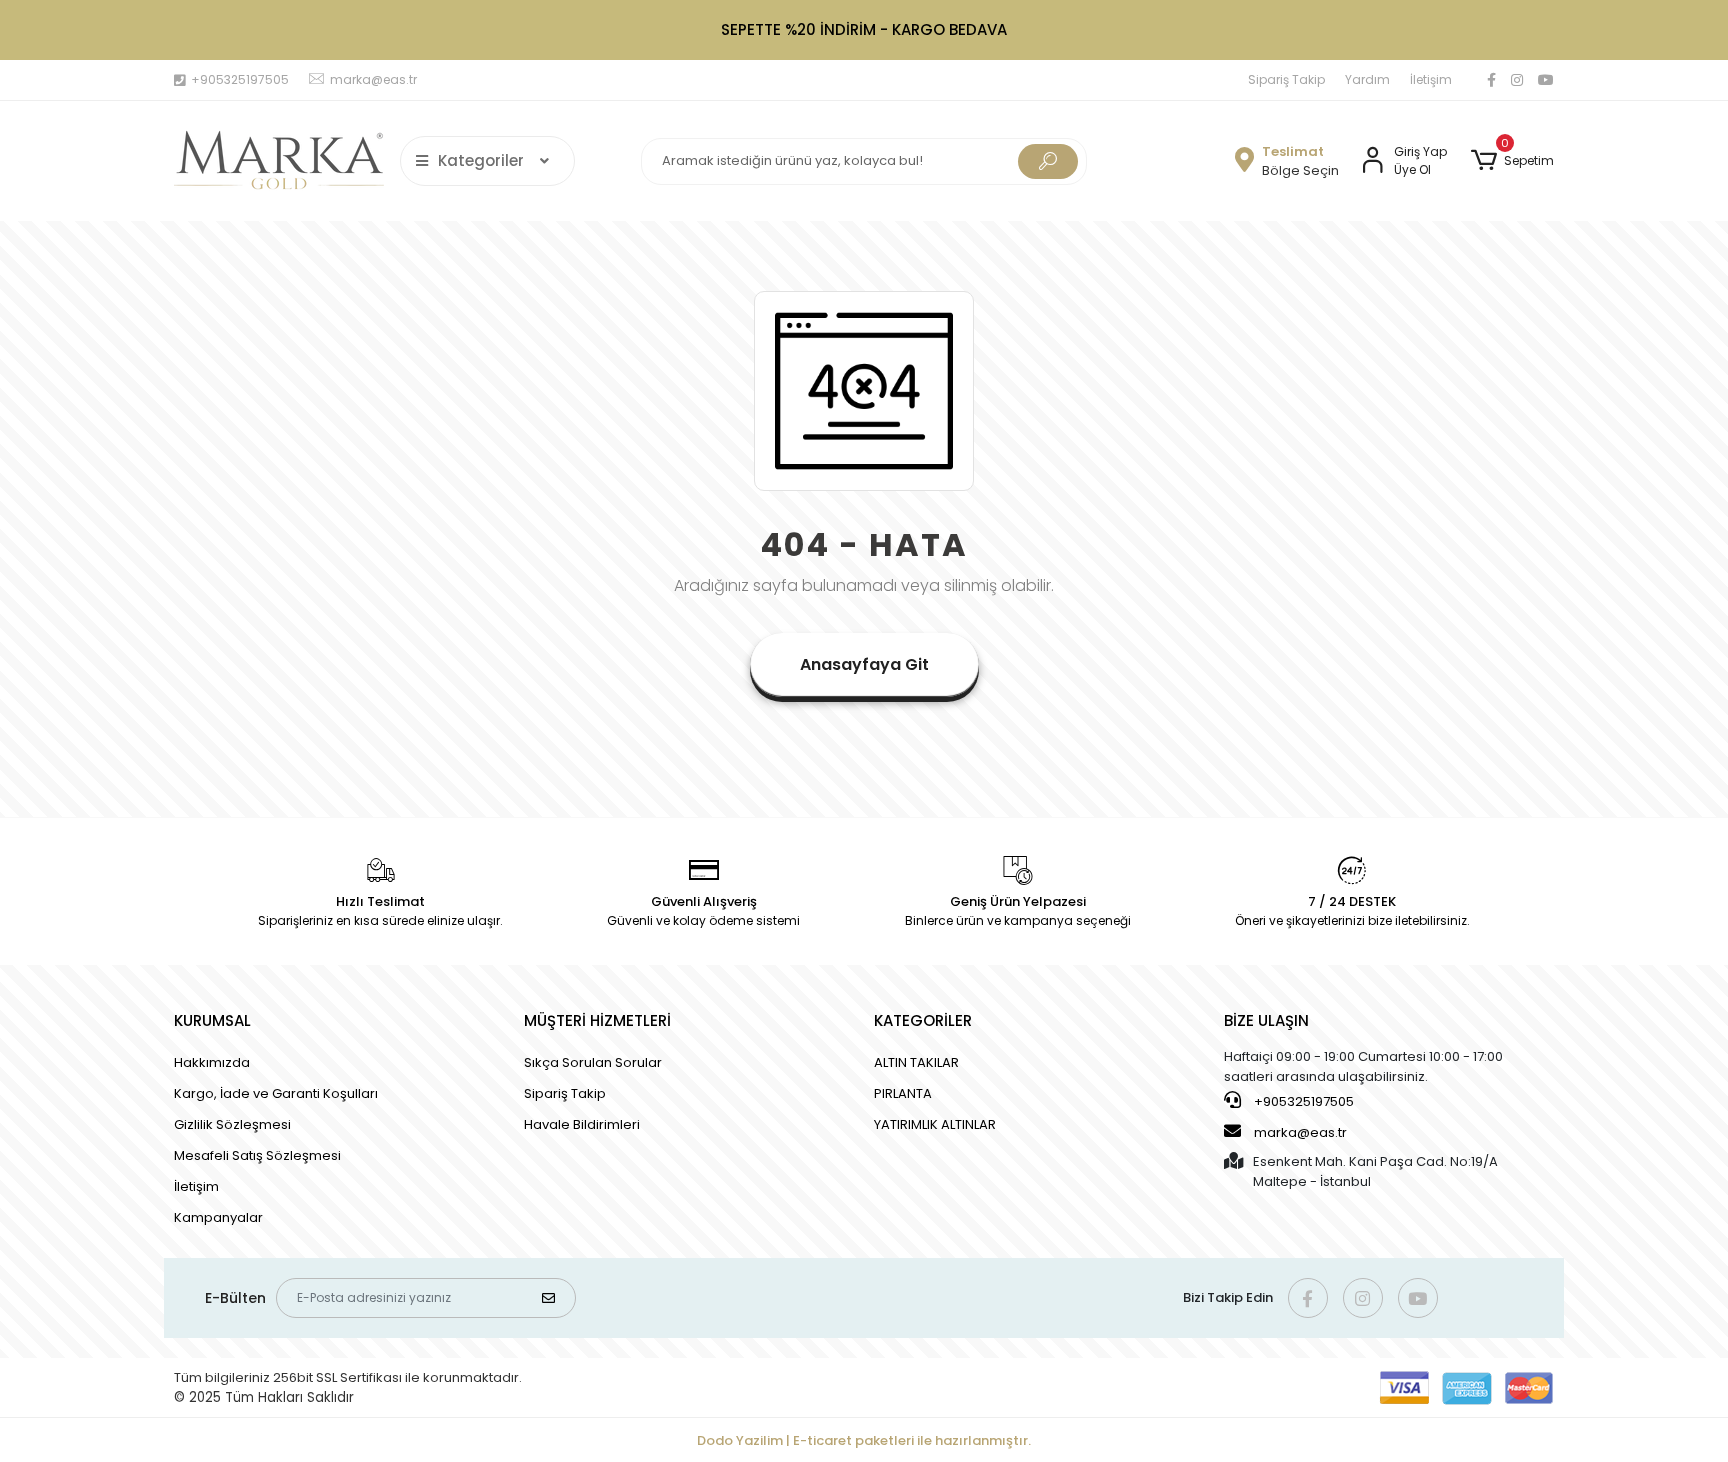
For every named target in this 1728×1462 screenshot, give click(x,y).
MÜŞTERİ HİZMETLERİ (597, 1020)
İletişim (1431, 79)
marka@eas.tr (1300, 1132)
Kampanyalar (218, 1217)
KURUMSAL (212, 1020)
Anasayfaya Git (864, 664)
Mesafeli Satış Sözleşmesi (257, 1155)
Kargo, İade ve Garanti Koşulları (276, 1093)
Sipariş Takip (1286, 79)
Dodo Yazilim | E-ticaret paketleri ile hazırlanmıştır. (864, 1440)
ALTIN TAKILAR (916, 1062)
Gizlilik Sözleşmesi (232, 1124)
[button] (1512, 161)
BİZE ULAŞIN (1266, 1020)
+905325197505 (1302, 1101)
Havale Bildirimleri (582, 1124)
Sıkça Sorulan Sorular (593, 1062)
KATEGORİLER (923, 1020)
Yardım (1367, 79)
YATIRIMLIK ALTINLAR (935, 1124)
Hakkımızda (212, 1062)
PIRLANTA (903, 1093)
